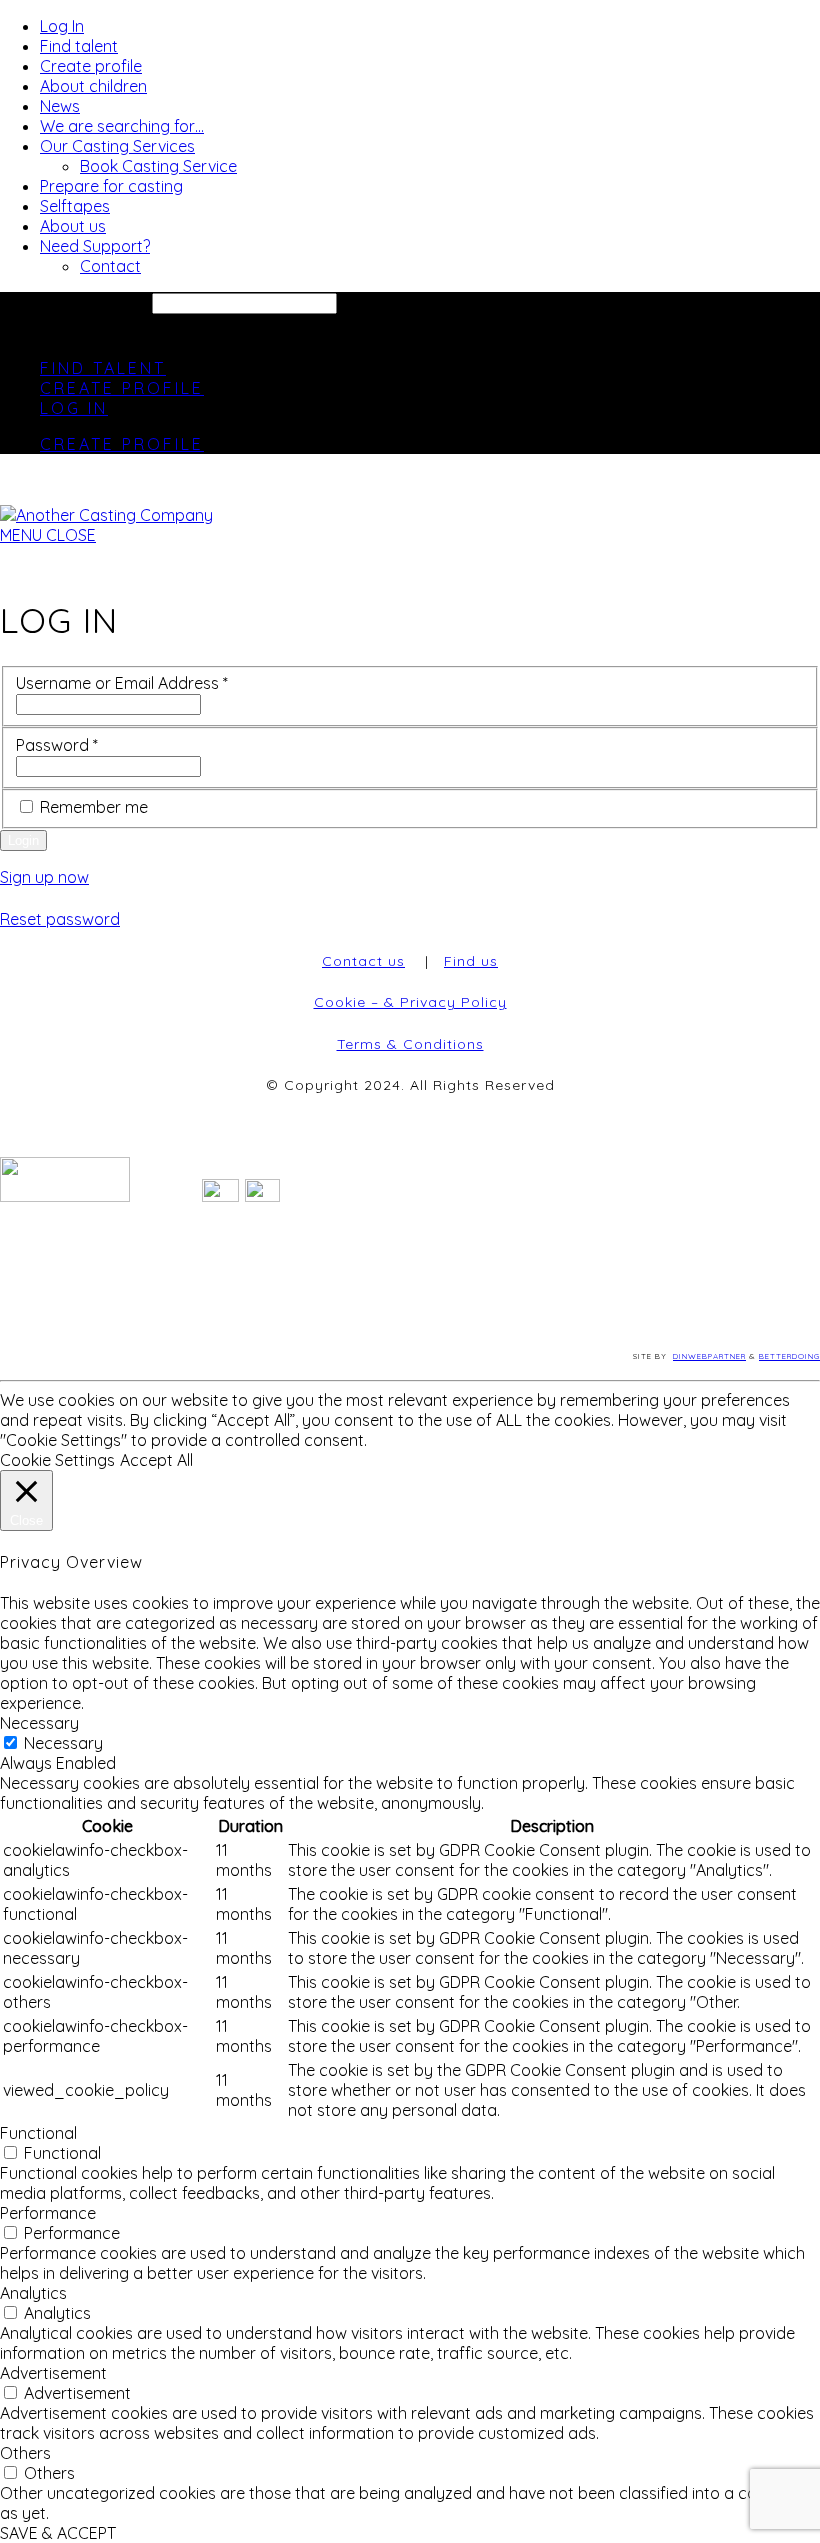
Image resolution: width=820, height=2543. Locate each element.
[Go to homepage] (106, 515)
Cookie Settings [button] (57, 1460)
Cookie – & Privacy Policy (410, 1002)
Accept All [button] (156, 1460)
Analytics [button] (33, 2293)
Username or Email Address (122, 683)
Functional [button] (38, 2133)
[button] (48, 535)
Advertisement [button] (53, 2373)
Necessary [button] (39, 1723)
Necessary (63, 1743)
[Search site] (12, 332)
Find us (471, 961)
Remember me (94, 807)
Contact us (363, 961)
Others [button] (25, 2453)
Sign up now (44, 877)
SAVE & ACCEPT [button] (58, 2533)
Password (57, 745)
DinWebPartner (709, 1356)
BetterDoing (789, 1356)
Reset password (60, 919)
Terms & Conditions (410, 1044)
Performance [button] (48, 2213)
